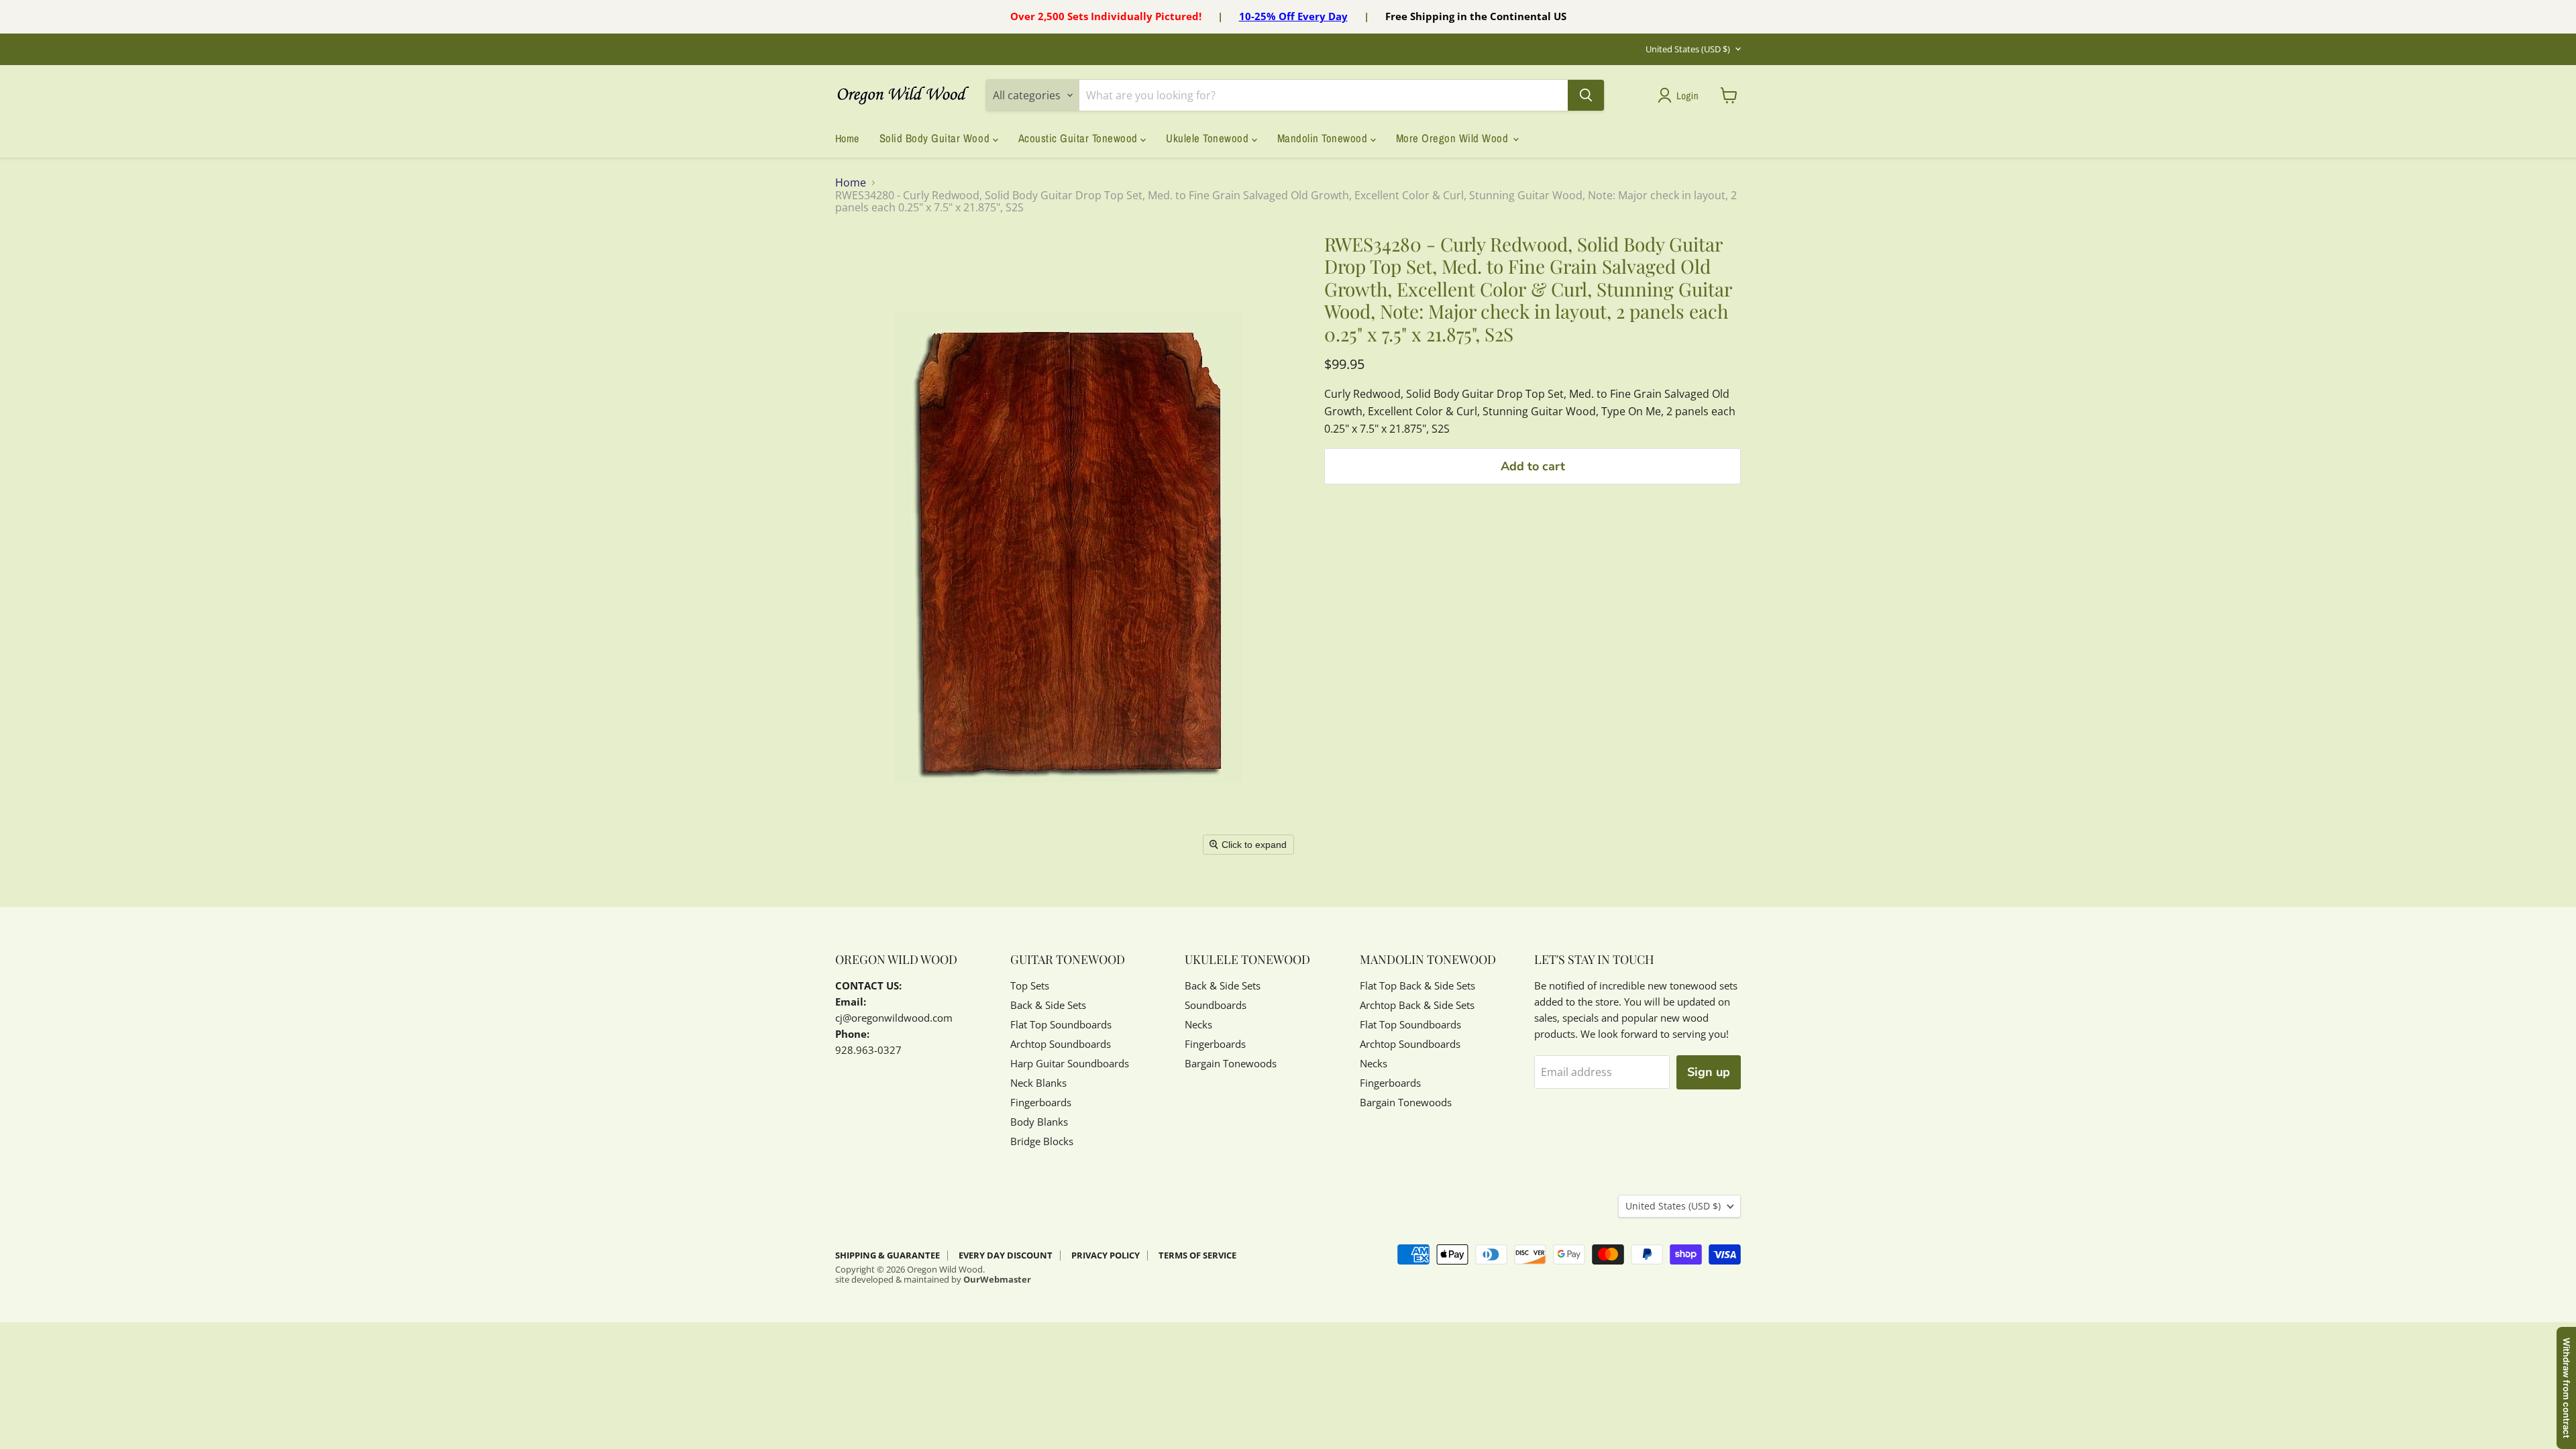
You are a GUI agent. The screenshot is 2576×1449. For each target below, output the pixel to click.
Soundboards (1216, 1005)
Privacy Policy (1106, 1255)
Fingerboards (1041, 1102)
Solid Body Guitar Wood (936, 138)
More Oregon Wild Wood (1454, 138)
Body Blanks (1039, 1122)
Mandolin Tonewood (1324, 138)
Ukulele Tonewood (1209, 138)
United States (1688, 49)
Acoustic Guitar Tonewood (1080, 138)
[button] (1681, 95)
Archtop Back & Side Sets (1417, 1005)
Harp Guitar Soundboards (1070, 1063)
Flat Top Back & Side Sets (1417, 985)
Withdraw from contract (2567, 1388)
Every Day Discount (1006, 1255)
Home (847, 138)
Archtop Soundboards (1061, 1044)
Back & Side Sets (1048, 1005)
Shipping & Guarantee (888, 1255)
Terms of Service (1197, 1255)
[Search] (1586, 95)
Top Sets (1030, 985)
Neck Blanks (1038, 1083)
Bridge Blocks (1042, 1141)
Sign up (1709, 1072)
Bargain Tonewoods (1231, 1063)
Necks (1198, 1024)
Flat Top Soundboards (1061, 1024)
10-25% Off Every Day (1293, 16)
